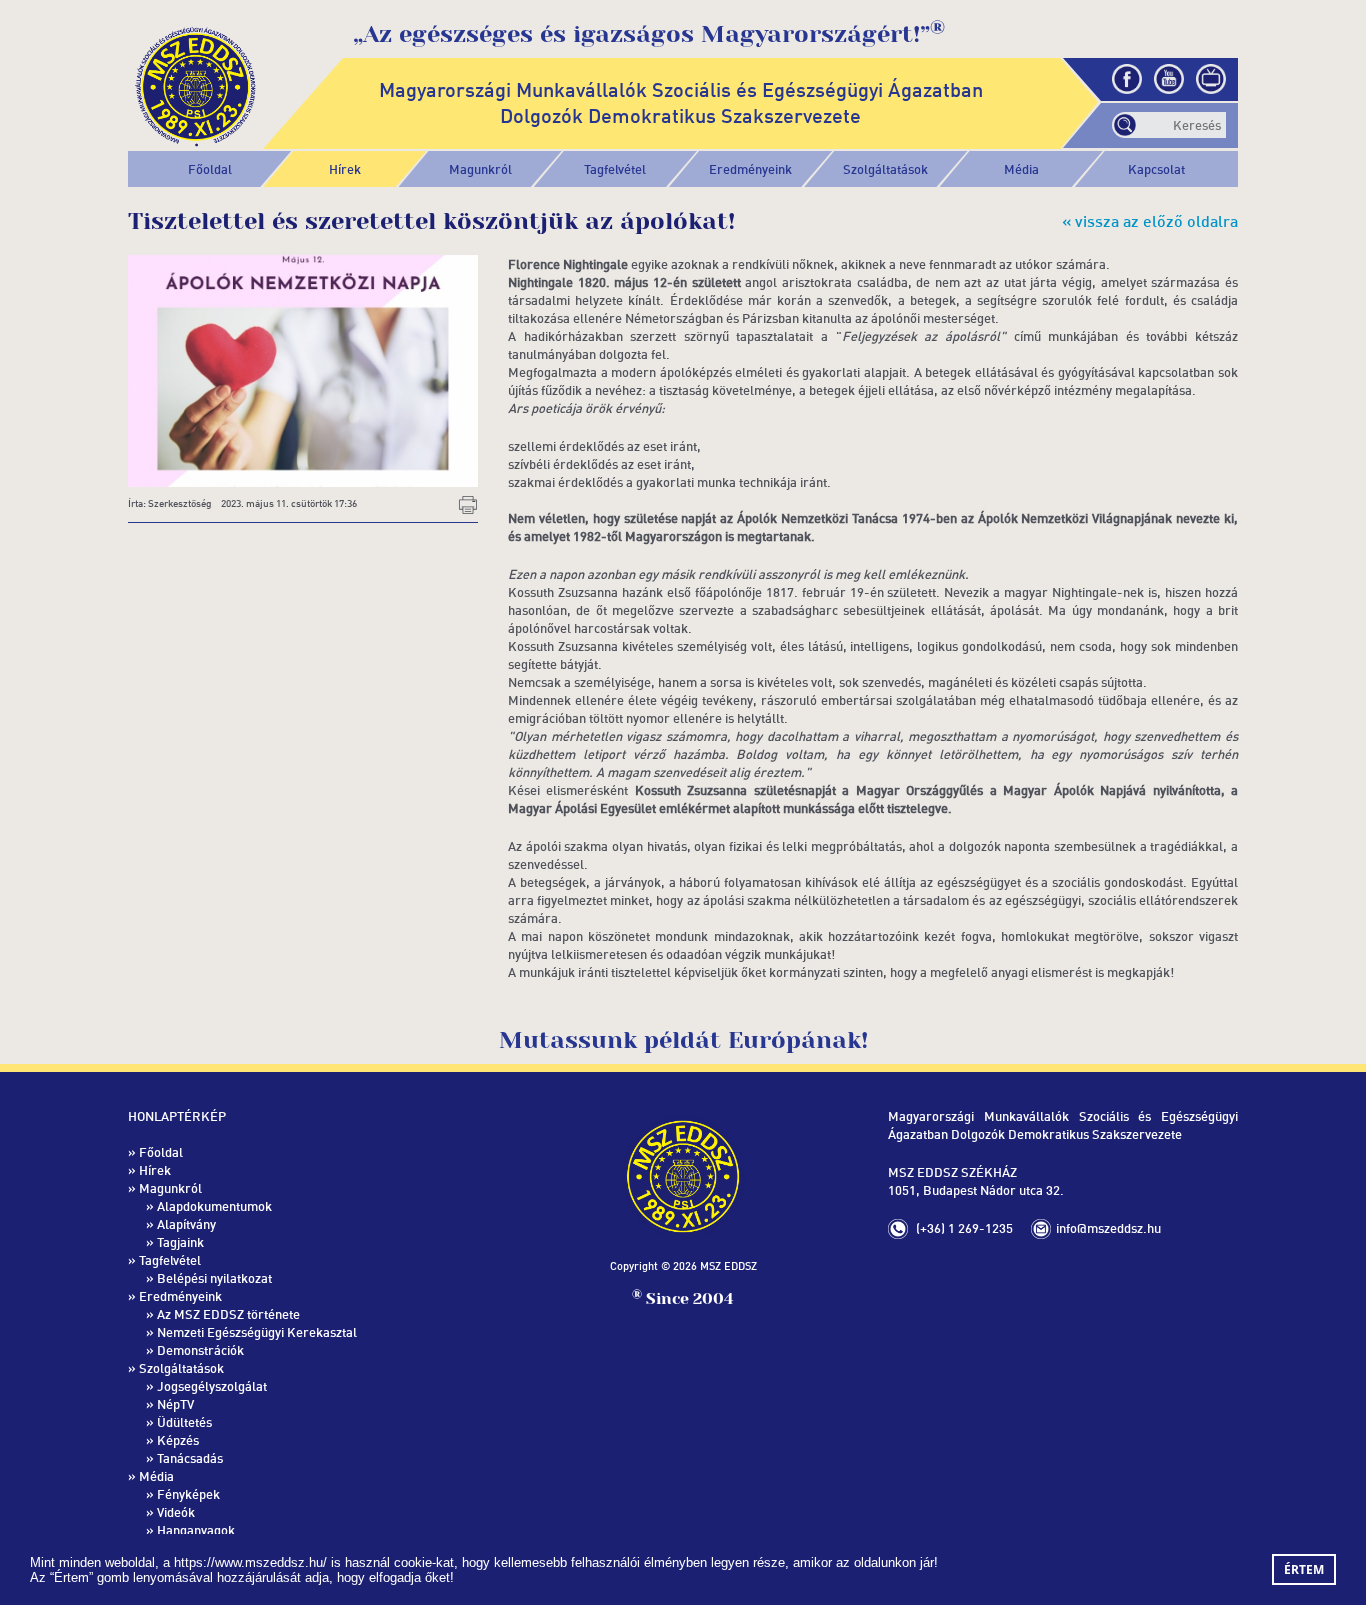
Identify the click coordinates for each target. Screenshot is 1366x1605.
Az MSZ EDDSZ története (228, 1314)
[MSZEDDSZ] (195, 83)
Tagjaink (180, 1242)
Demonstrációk (200, 1350)
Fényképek (188, 1494)
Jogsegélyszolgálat (212, 1386)
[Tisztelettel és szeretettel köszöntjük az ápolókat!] (303, 369)
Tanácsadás (190, 1458)
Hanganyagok (196, 1530)
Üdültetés (184, 1422)
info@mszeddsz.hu (1108, 1228)
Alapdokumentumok (214, 1206)
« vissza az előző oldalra (1150, 221)
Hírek (345, 169)
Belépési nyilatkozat (214, 1278)
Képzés (178, 1440)
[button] (480, 169)
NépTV (175, 1404)
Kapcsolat (1156, 169)
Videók (176, 1512)
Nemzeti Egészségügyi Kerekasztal (257, 1332)
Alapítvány (186, 1224)
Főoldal (210, 169)
